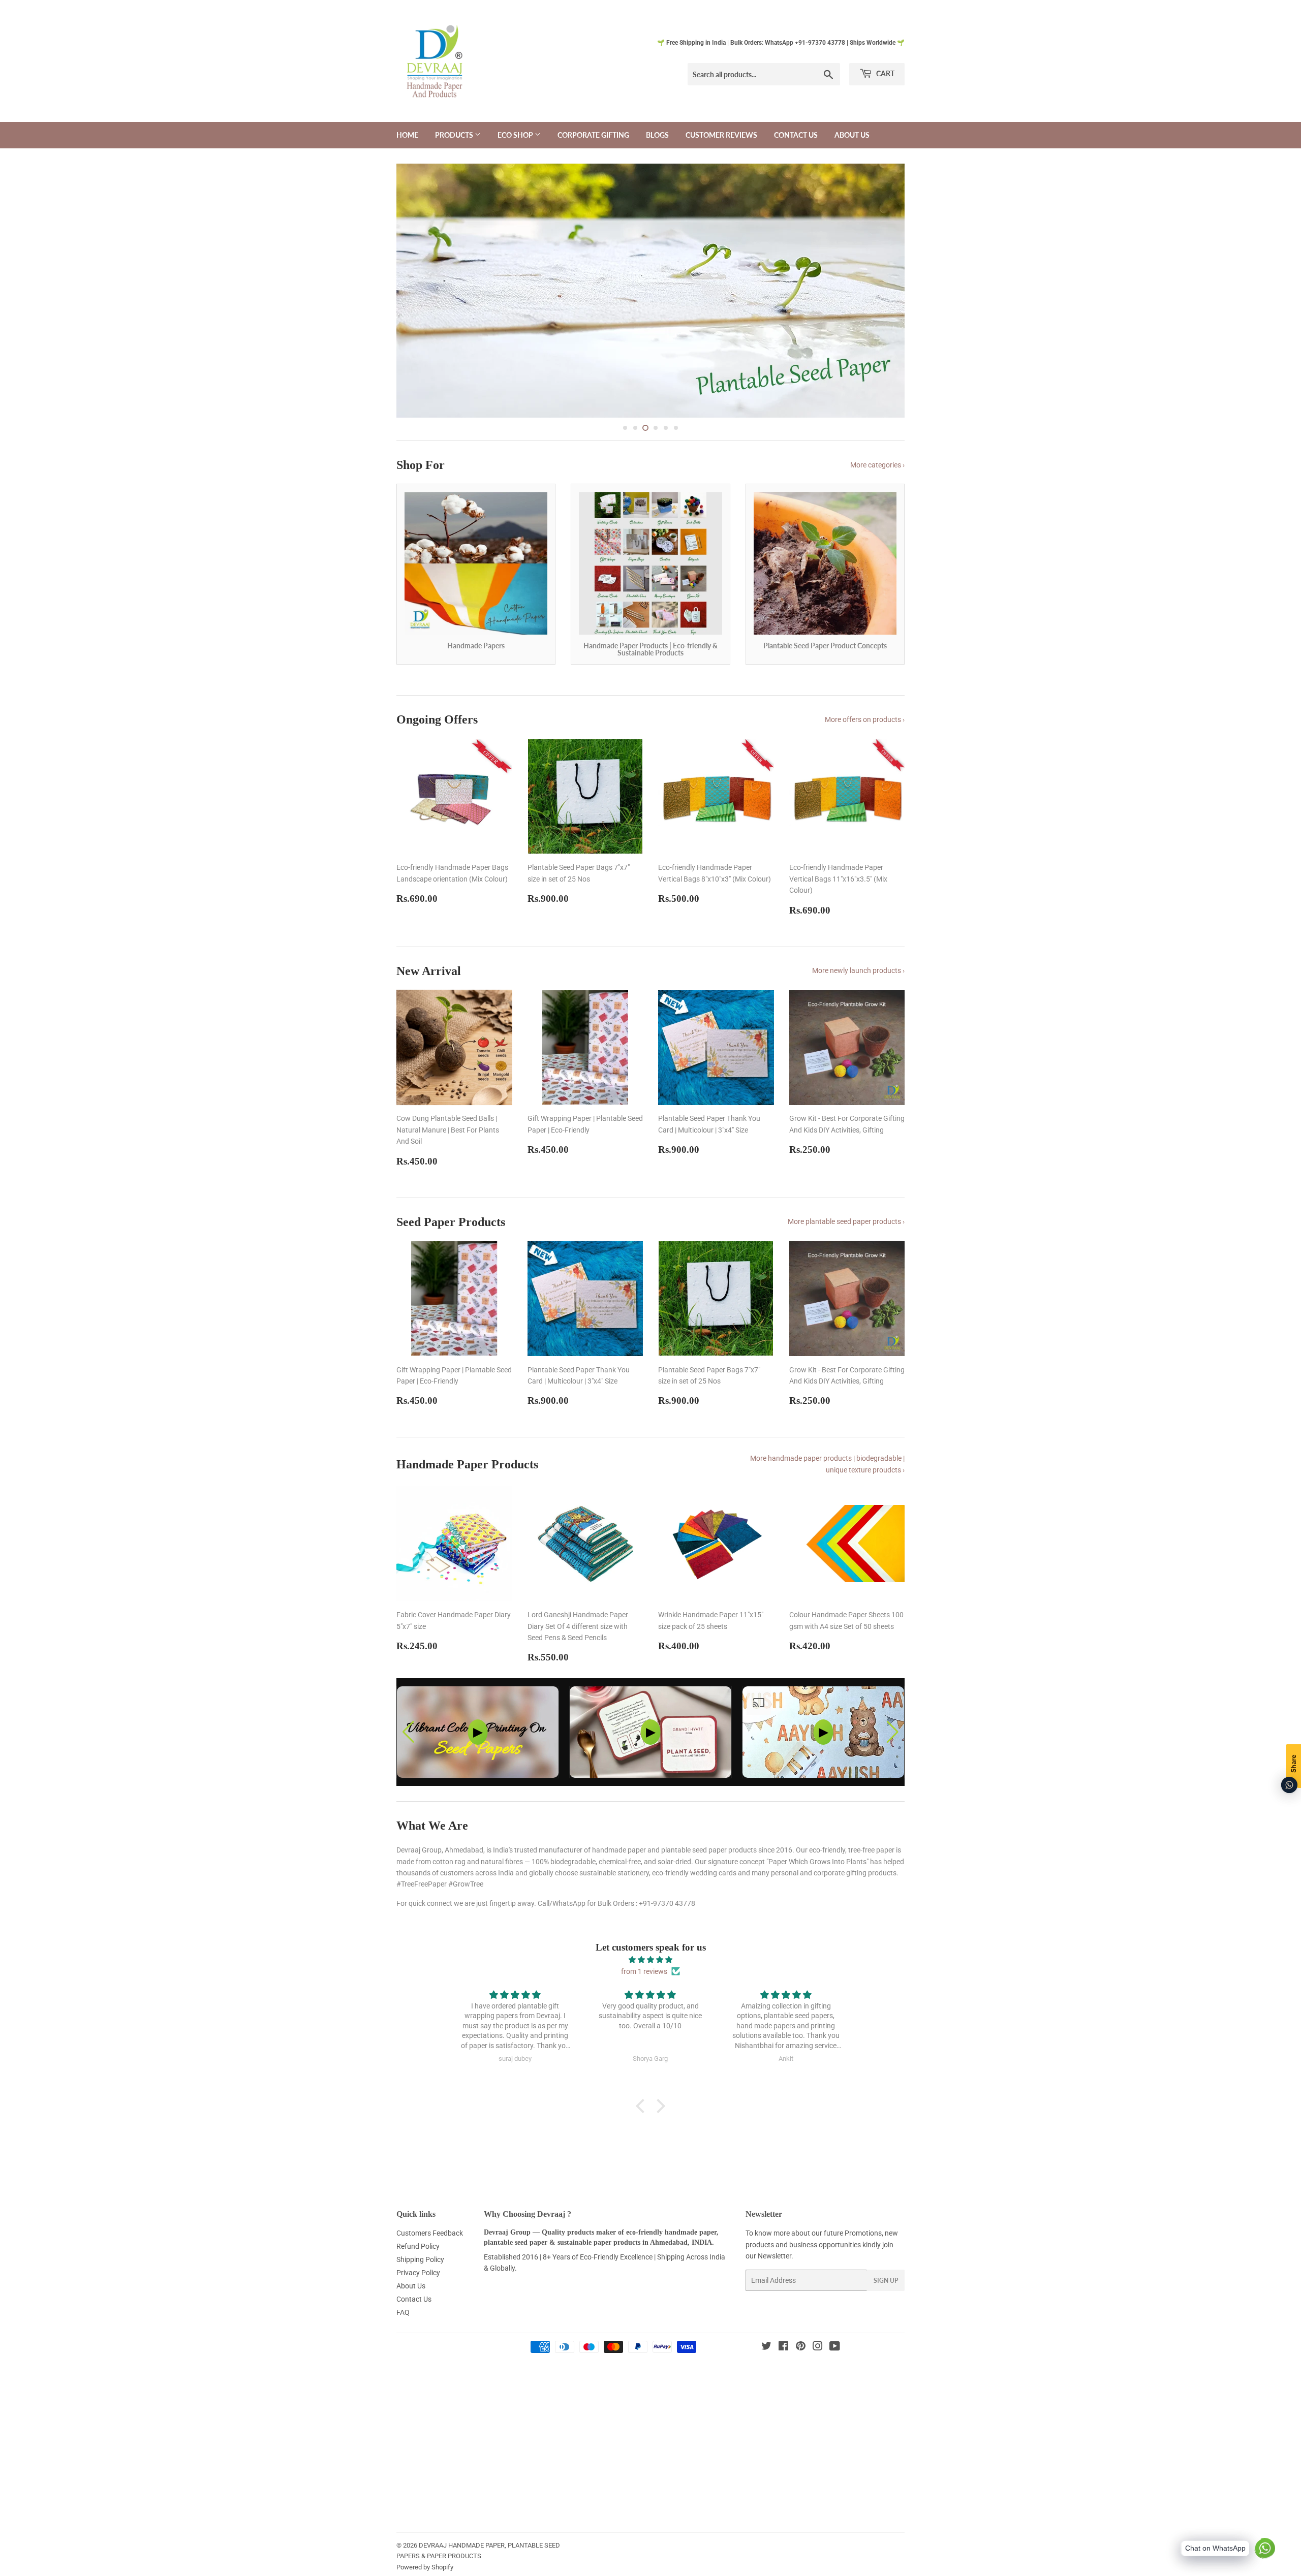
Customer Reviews (721, 135)
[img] (650, 2003)
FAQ (403, 2355)
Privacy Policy (418, 2316)
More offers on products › (865, 763)
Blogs (657, 135)
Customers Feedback (430, 2277)
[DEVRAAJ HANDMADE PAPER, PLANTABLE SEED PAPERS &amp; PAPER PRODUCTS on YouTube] (835, 2391)
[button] (893, 1776)
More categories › (877, 509)
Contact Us (796, 135)
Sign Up (886, 2324)
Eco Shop (516, 135)
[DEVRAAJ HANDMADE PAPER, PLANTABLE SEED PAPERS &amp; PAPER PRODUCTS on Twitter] (766, 2391)
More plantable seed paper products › (846, 1265)
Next (883, 312)
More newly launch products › (858, 1014)
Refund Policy (418, 2290)
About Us (852, 135)
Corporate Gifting (593, 135)
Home (407, 135)
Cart (885, 73)
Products (455, 135)
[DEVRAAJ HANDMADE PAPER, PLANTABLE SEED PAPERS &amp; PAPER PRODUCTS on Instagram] (818, 2391)
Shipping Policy (420, 2303)
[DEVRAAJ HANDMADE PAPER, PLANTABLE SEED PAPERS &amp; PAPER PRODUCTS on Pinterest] (801, 2391)
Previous (418, 312)
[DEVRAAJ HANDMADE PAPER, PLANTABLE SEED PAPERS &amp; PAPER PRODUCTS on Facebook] (783, 2391)
